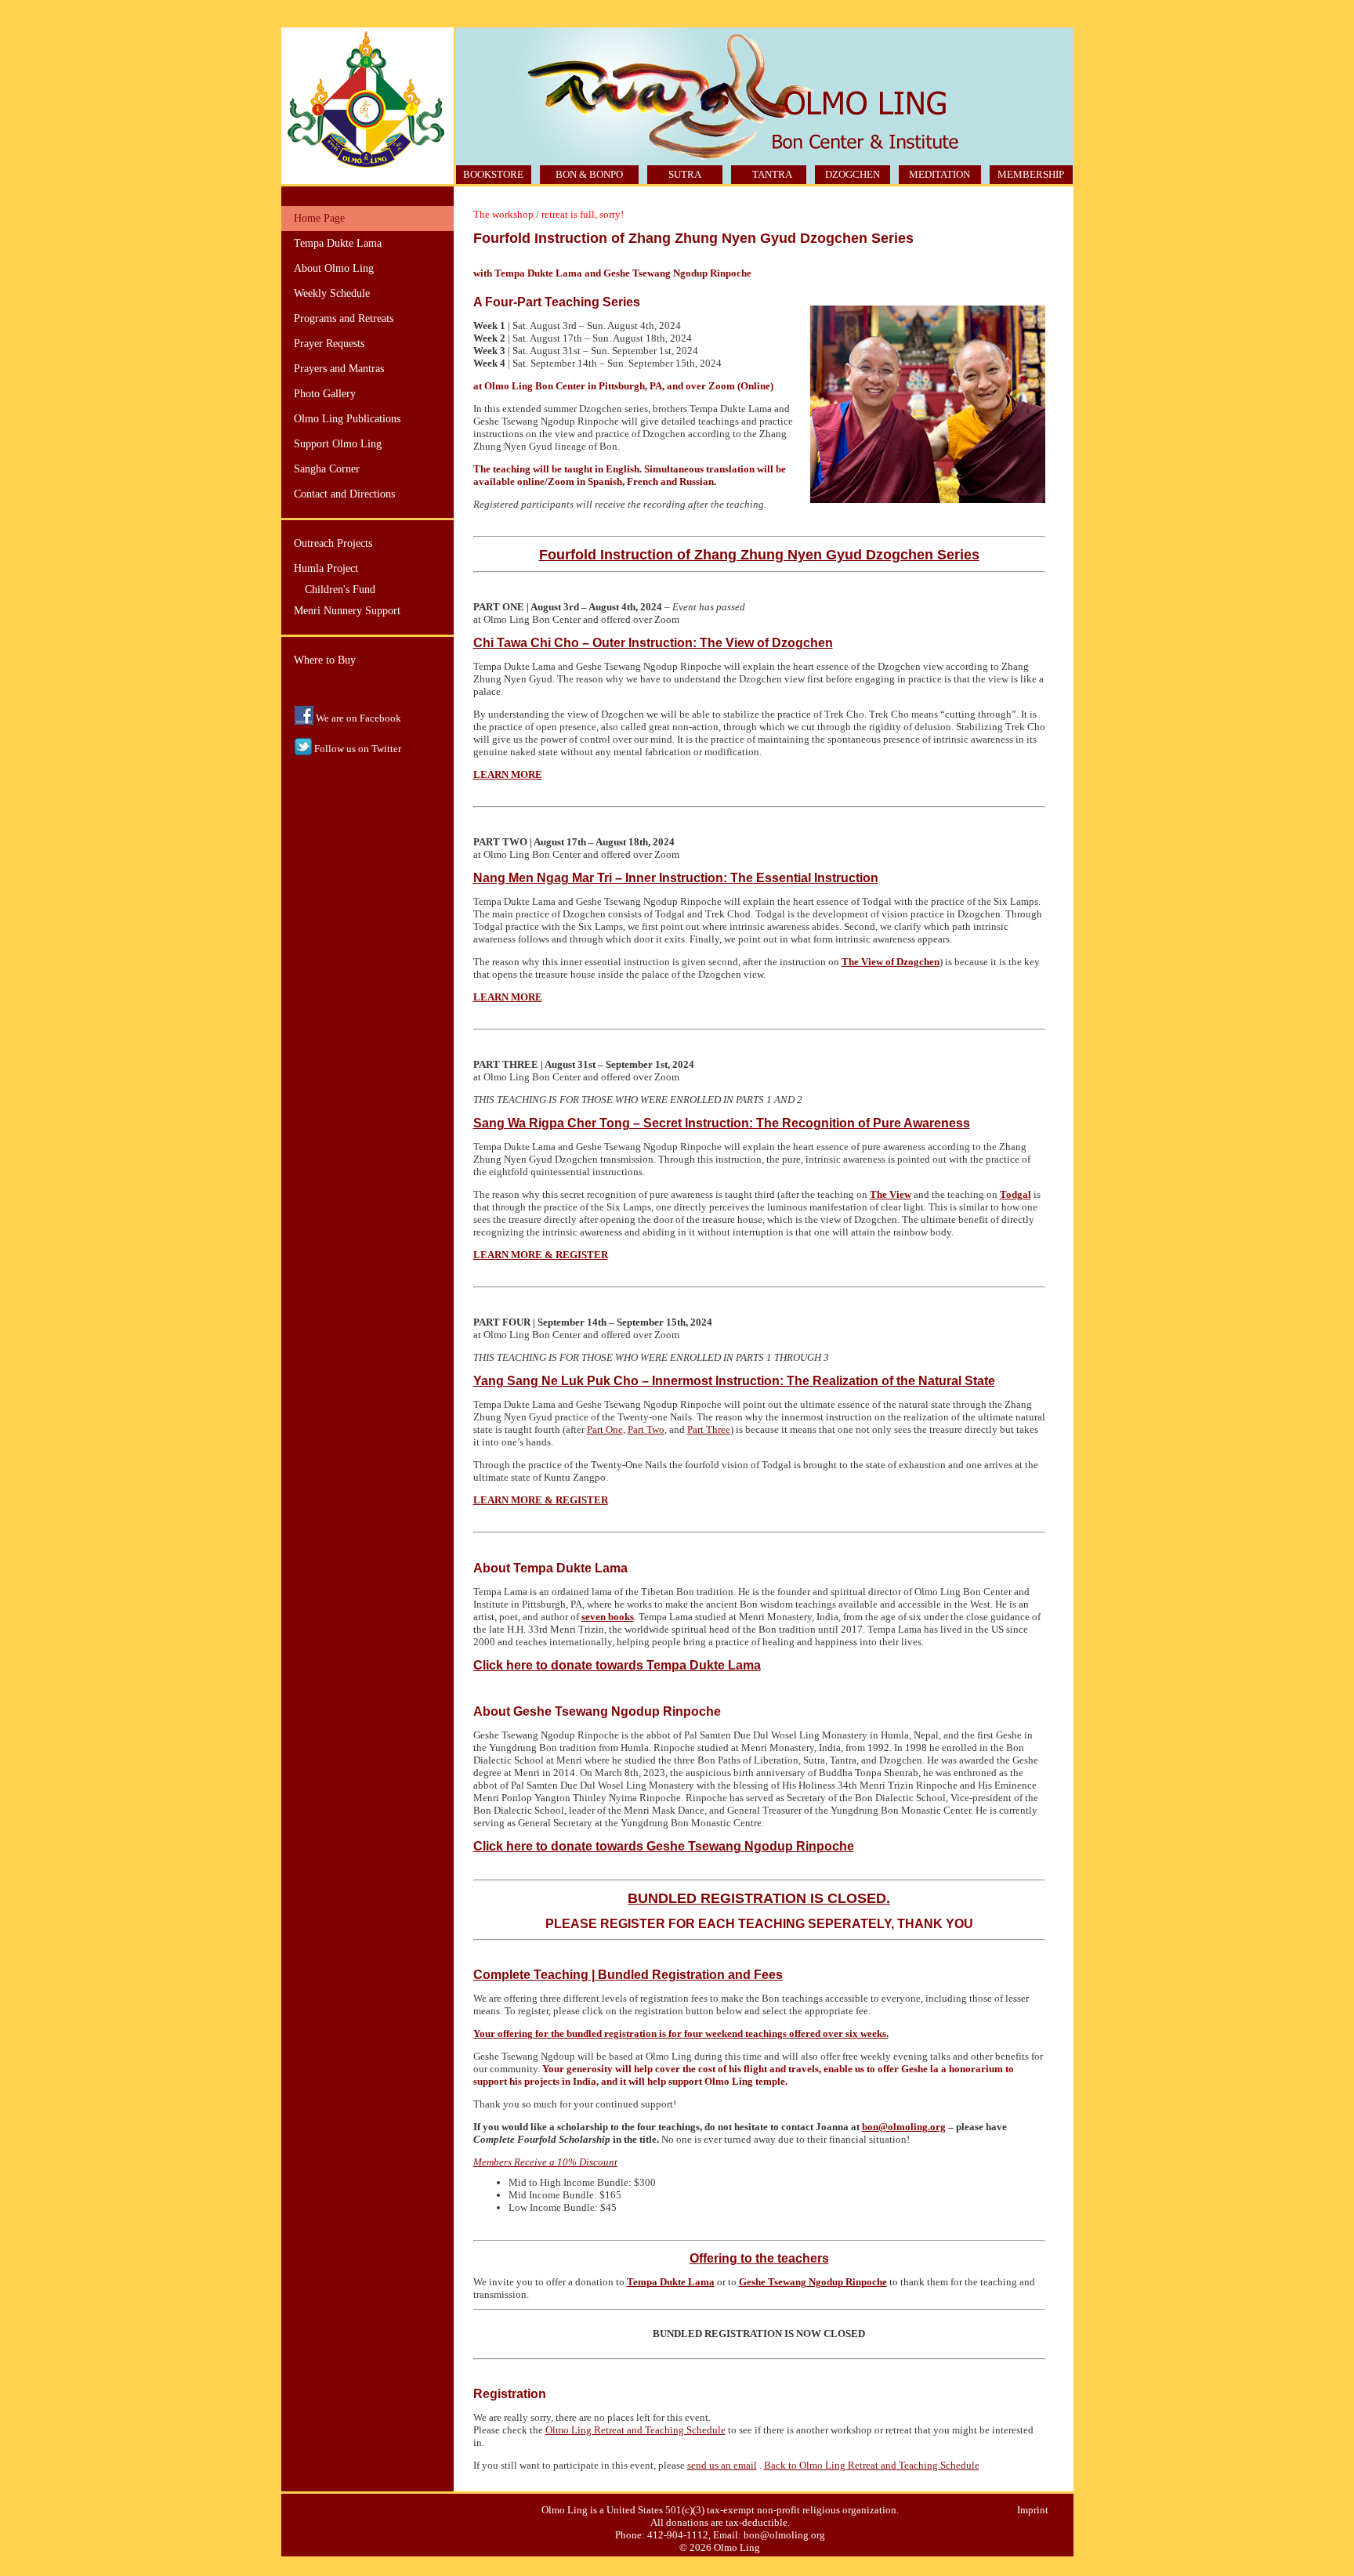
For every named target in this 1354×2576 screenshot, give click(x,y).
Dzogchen (853, 174)
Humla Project (326, 568)
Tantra (772, 174)
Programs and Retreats (344, 318)
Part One (605, 1429)
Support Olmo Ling (338, 444)
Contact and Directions (344, 494)
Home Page (319, 218)
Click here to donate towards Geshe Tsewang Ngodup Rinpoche (664, 1846)
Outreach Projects (333, 543)
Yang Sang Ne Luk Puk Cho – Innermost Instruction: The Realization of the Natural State (734, 1381)
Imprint (1033, 2510)
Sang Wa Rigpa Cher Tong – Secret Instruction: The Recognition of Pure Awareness (722, 1123)
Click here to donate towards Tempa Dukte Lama (617, 1665)
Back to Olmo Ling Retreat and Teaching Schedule (872, 2465)
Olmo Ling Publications (347, 419)
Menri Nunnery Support (347, 611)
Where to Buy (325, 660)
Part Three (709, 1429)
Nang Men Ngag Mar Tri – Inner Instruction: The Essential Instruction (676, 878)
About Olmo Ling (334, 268)
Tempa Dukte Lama (338, 243)
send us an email (722, 2465)
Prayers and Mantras (339, 369)
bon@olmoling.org (904, 2127)
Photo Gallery (325, 394)
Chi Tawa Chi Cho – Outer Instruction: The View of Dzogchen (653, 643)
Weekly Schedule (332, 293)
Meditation (939, 174)
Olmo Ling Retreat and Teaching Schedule (635, 2430)
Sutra (685, 174)
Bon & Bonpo (589, 174)
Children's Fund (340, 590)
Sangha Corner (327, 469)
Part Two (646, 1429)
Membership (1031, 174)
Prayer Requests (329, 344)
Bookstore (493, 174)
